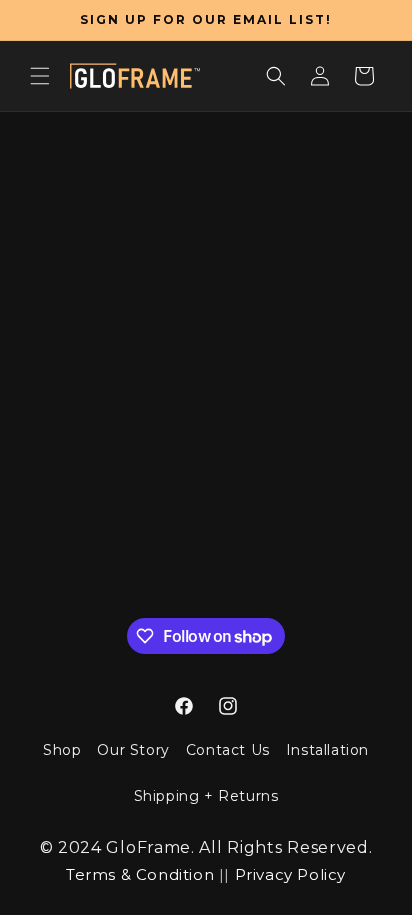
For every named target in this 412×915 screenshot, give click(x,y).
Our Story (133, 750)
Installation (327, 750)
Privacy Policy (290, 874)
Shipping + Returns (206, 796)
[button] (40, 76)
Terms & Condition (140, 874)
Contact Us (228, 750)
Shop (62, 750)
